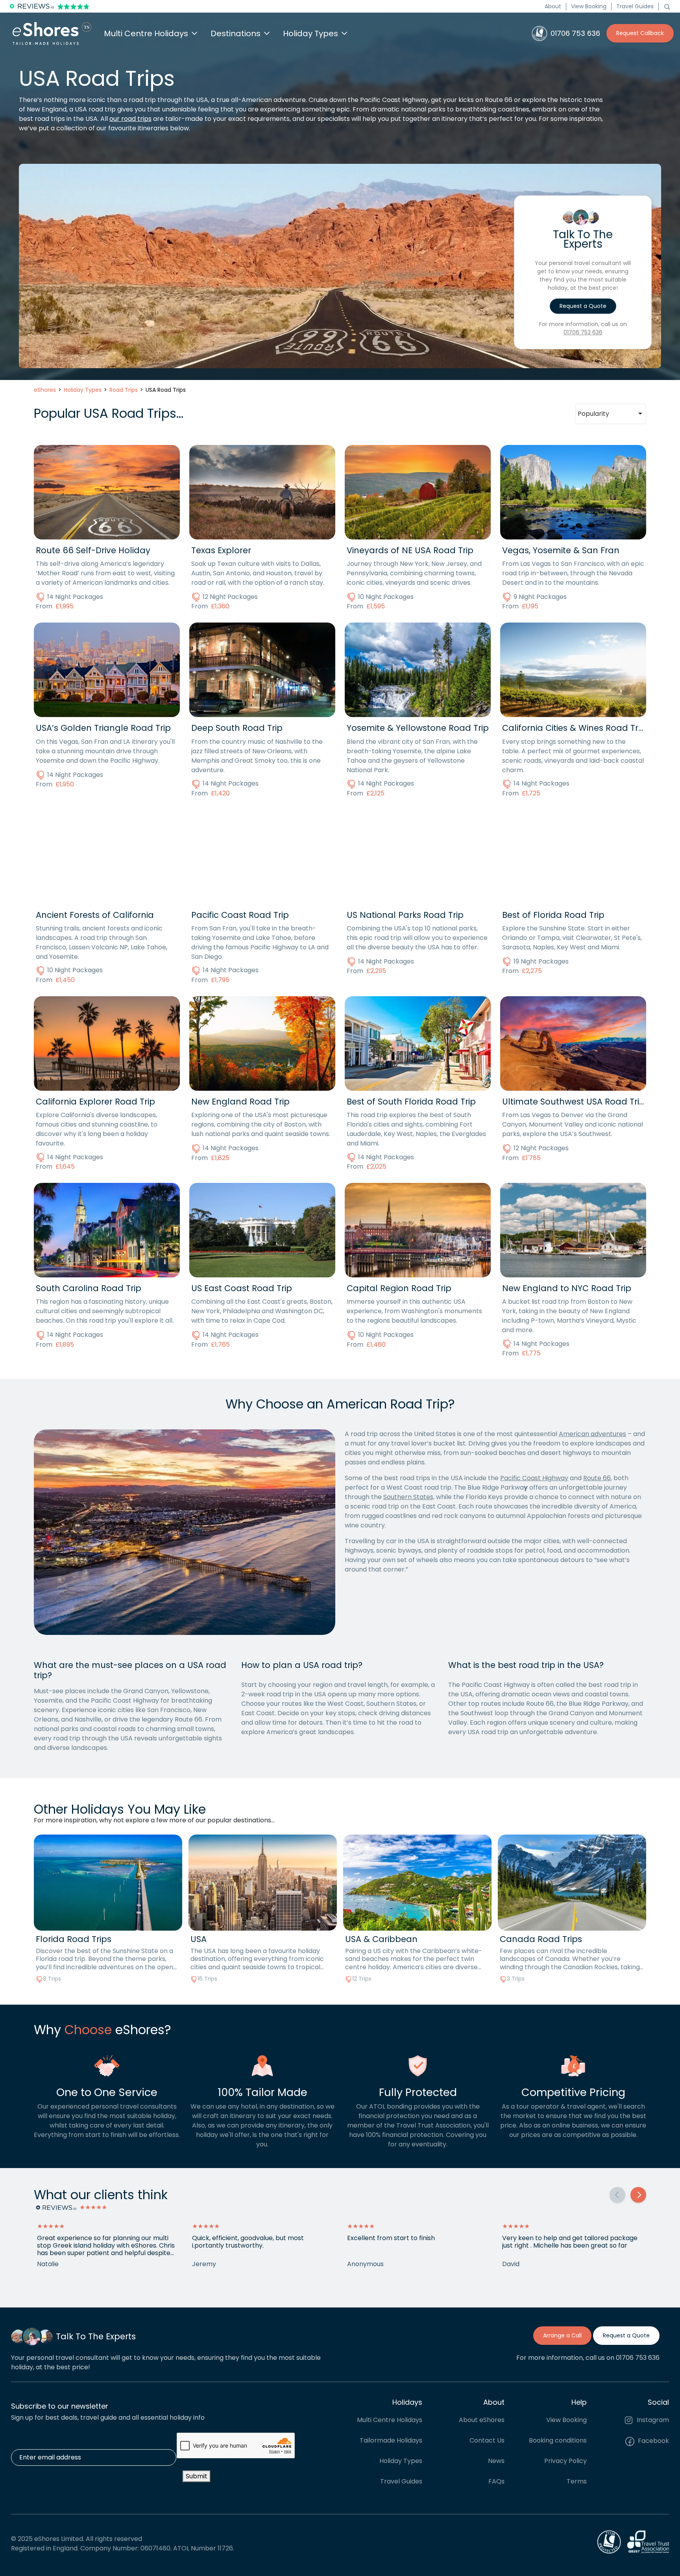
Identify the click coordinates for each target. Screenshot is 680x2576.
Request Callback (640, 33)
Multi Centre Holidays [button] (146, 33)
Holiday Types (401, 2461)
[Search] (667, 6)
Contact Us (487, 2440)
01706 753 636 (583, 332)
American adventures (592, 1434)
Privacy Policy (565, 2461)
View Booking (589, 6)
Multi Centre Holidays (390, 2420)
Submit (197, 2476)
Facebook (653, 2441)
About (553, 6)
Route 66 (597, 1478)
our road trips (130, 119)
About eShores (482, 2420)
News (496, 2461)
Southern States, (409, 1497)
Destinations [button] (236, 33)
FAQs (496, 2481)
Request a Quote (583, 306)
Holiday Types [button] (310, 33)
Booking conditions (558, 2440)
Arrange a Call (562, 2335)
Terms (577, 2481)
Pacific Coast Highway (534, 1478)
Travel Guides (635, 6)
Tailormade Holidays (391, 2440)
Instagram (652, 2420)
